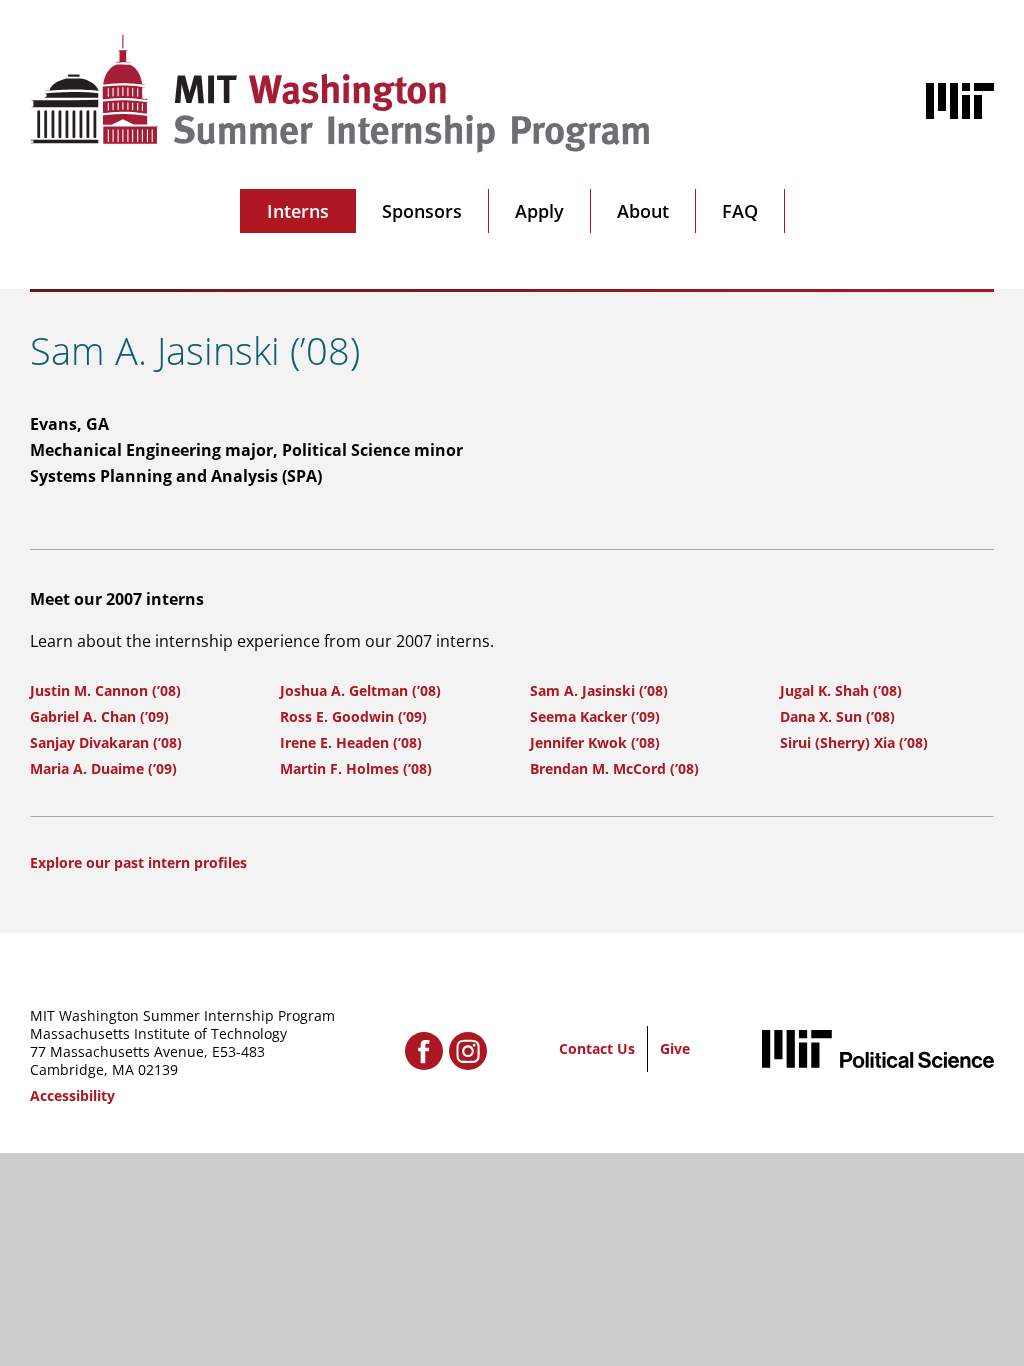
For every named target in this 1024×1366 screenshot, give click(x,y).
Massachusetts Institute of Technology (158, 1033)
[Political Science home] (878, 1048)
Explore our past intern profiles (138, 862)
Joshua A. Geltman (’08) (360, 690)
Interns (298, 211)
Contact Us (597, 1048)
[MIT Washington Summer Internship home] (340, 93)
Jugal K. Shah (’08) (841, 690)
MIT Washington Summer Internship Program (182, 1015)
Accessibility (72, 1095)
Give (675, 1048)
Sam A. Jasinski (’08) (599, 690)
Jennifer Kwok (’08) (595, 742)
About (643, 211)
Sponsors (422, 211)
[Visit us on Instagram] (468, 1051)
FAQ (740, 211)
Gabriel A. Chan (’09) (99, 716)
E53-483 (238, 1051)
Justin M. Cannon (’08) (105, 690)
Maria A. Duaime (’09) (103, 768)
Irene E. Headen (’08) (351, 742)
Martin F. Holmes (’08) (356, 768)
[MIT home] (960, 101)
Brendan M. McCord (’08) (614, 768)
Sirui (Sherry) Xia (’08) (854, 742)
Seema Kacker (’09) (595, 716)
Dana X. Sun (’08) (837, 716)
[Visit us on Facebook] (424, 1051)
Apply (539, 211)
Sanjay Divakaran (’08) (106, 742)
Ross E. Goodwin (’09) (353, 716)
